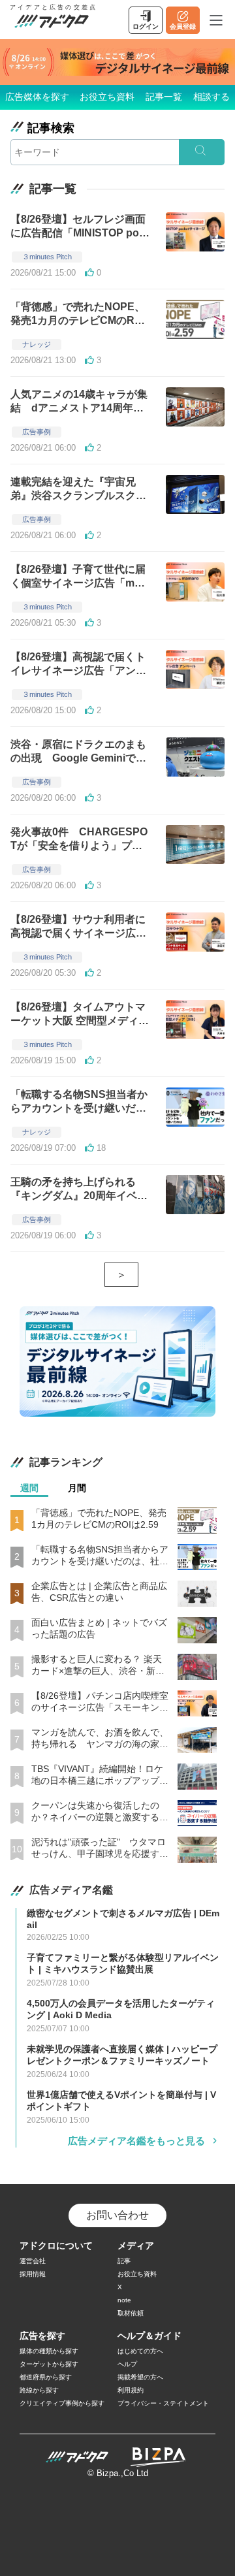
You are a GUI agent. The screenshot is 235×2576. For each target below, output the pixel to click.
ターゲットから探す (49, 2364)
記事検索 (51, 128)
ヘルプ (127, 2364)
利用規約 (131, 2390)
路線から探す (39, 2390)
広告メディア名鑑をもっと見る (136, 2141)
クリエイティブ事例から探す (62, 2403)
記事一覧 (164, 97)
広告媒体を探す (37, 97)
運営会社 (33, 2261)
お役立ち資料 (107, 97)
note (124, 2300)
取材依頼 (131, 2313)
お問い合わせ (117, 2215)
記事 (124, 2261)
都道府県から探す (46, 2377)
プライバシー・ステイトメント (163, 2403)
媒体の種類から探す (49, 2351)
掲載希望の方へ (140, 2377)
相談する (211, 97)
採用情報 (33, 2274)
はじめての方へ (140, 2351)
